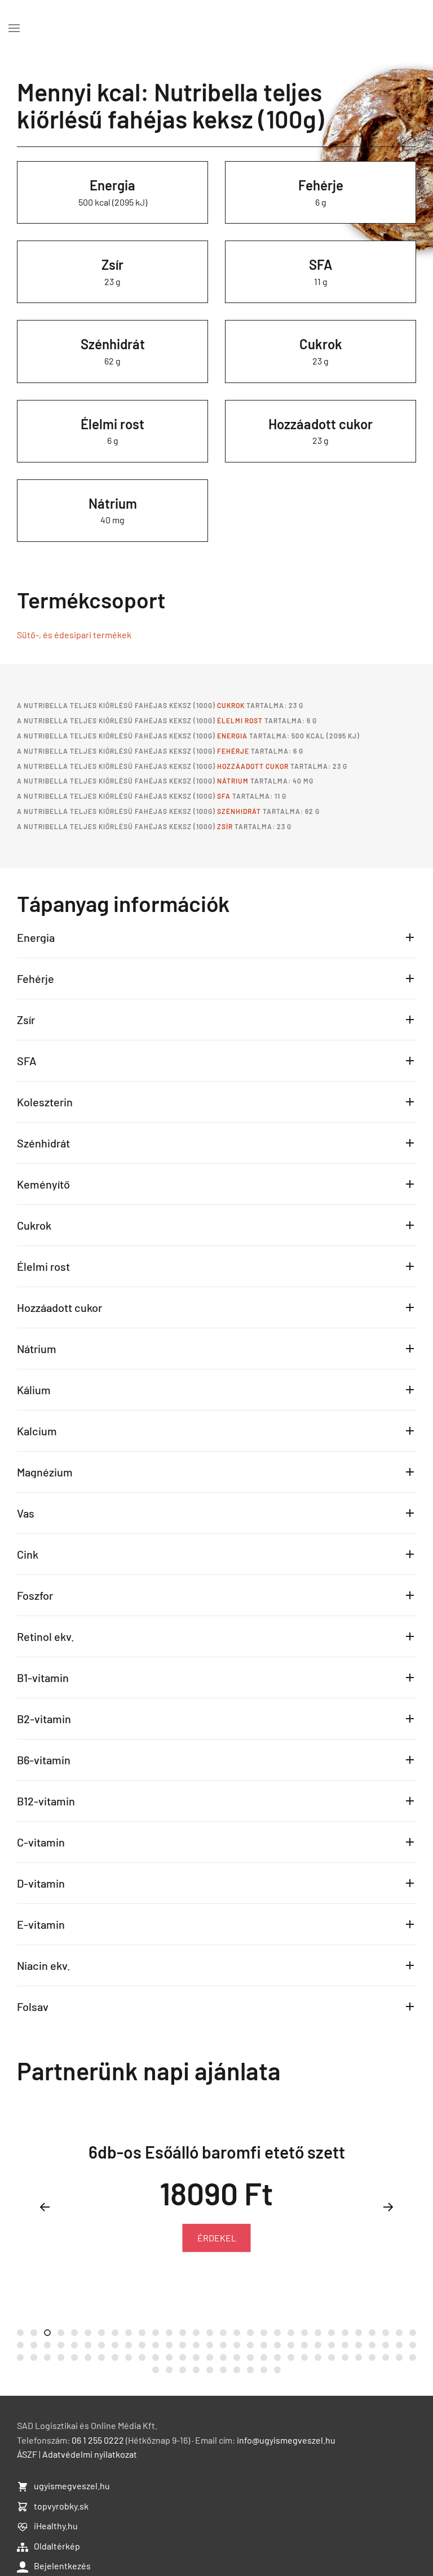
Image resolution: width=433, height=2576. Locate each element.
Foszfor (35, 1595)
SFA (321, 264)
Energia (112, 185)
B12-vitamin (46, 1801)
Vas (26, 1513)
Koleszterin (45, 1102)
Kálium (34, 1390)
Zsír (112, 264)
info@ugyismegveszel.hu (286, 2440)
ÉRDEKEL (217, 2238)
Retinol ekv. (46, 1636)
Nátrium (113, 503)
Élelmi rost (112, 424)
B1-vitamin (43, 1678)
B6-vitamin (44, 1760)
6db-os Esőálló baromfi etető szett (217, 2152)
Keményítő (43, 1184)
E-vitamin (41, 1924)
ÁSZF (27, 2454)
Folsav (33, 2006)
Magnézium (45, 1472)
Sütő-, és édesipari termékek (74, 635)
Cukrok (321, 344)
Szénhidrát (113, 344)
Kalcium (37, 1431)
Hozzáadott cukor (321, 424)
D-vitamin (41, 1883)
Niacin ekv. (44, 1965)
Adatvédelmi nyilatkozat (90, 2454)
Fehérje (321, 185)
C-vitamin (41, 1842)
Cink (28, 1554)
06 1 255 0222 (98, 2440)
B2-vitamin (44, 1719)
